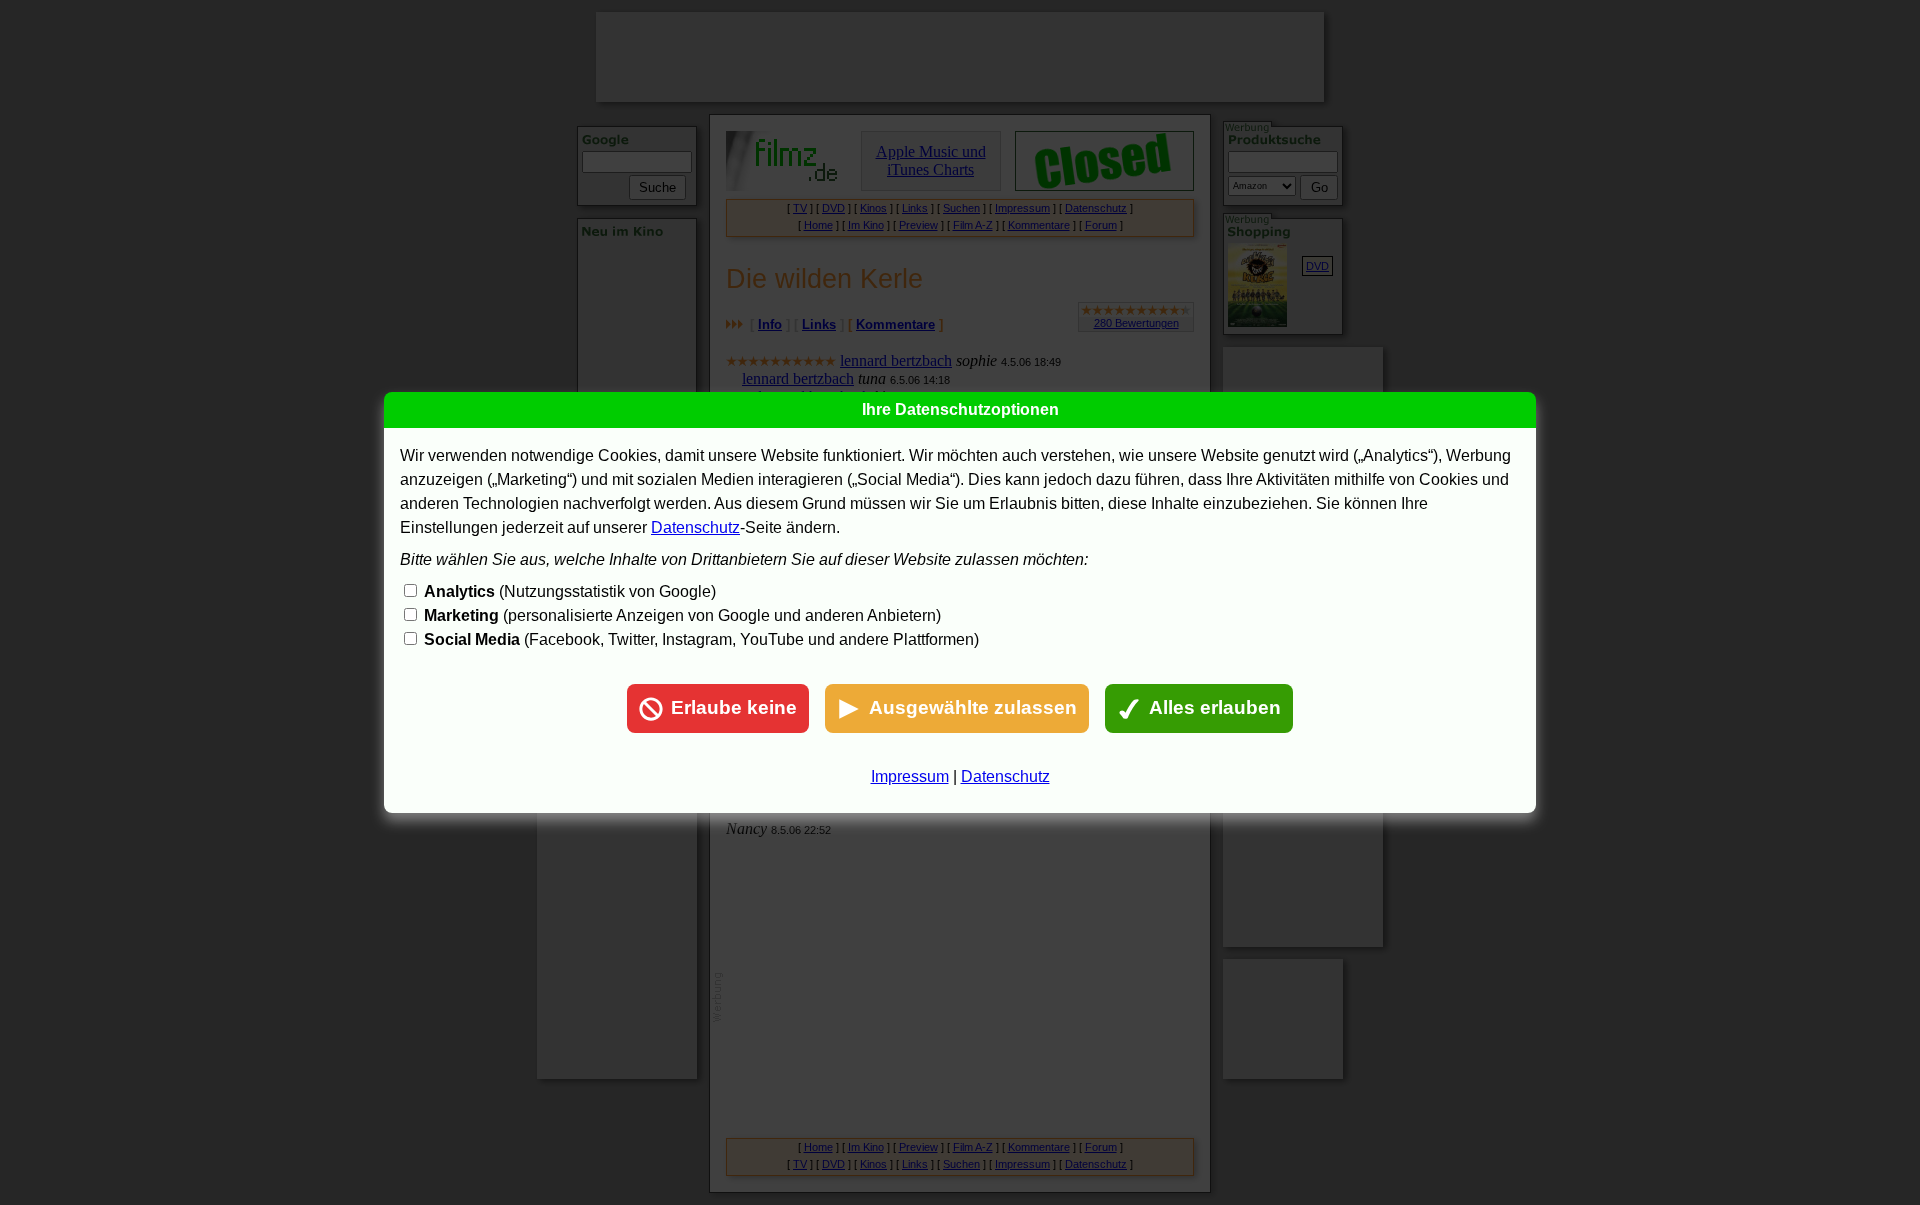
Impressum (910, 776)
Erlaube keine (734, 707)
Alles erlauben (1215, 707)
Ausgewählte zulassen (973, 707)
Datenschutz (695, 527)
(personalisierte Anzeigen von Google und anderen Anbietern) (682, 615)
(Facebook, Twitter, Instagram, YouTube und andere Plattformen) (701, 639)
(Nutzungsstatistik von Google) (570, 591)
